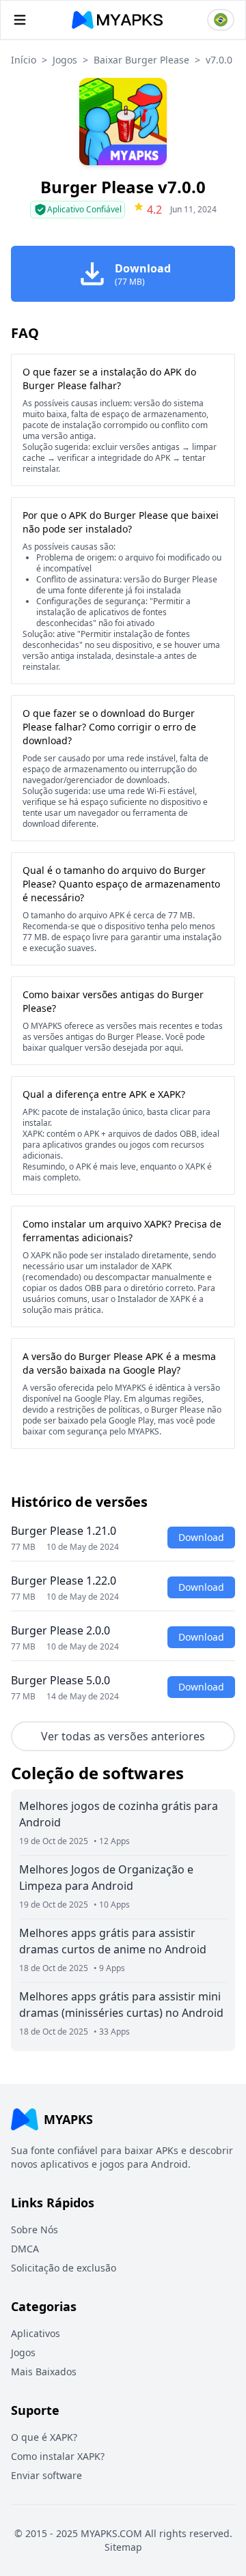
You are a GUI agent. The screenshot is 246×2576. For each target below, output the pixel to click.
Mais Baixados (44, 2372)
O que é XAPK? (44, 2437)
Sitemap (123, 2547)
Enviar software (46, 2475)
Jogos (65, 60)
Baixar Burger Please (141, 60)
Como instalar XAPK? (58, 2456)
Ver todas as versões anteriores (123, 1736)
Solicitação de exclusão (64, 2268)
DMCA (25, 2249)
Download (201, 1537)
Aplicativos (36, 2333)
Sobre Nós (35, 2230)
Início (24, 60)
